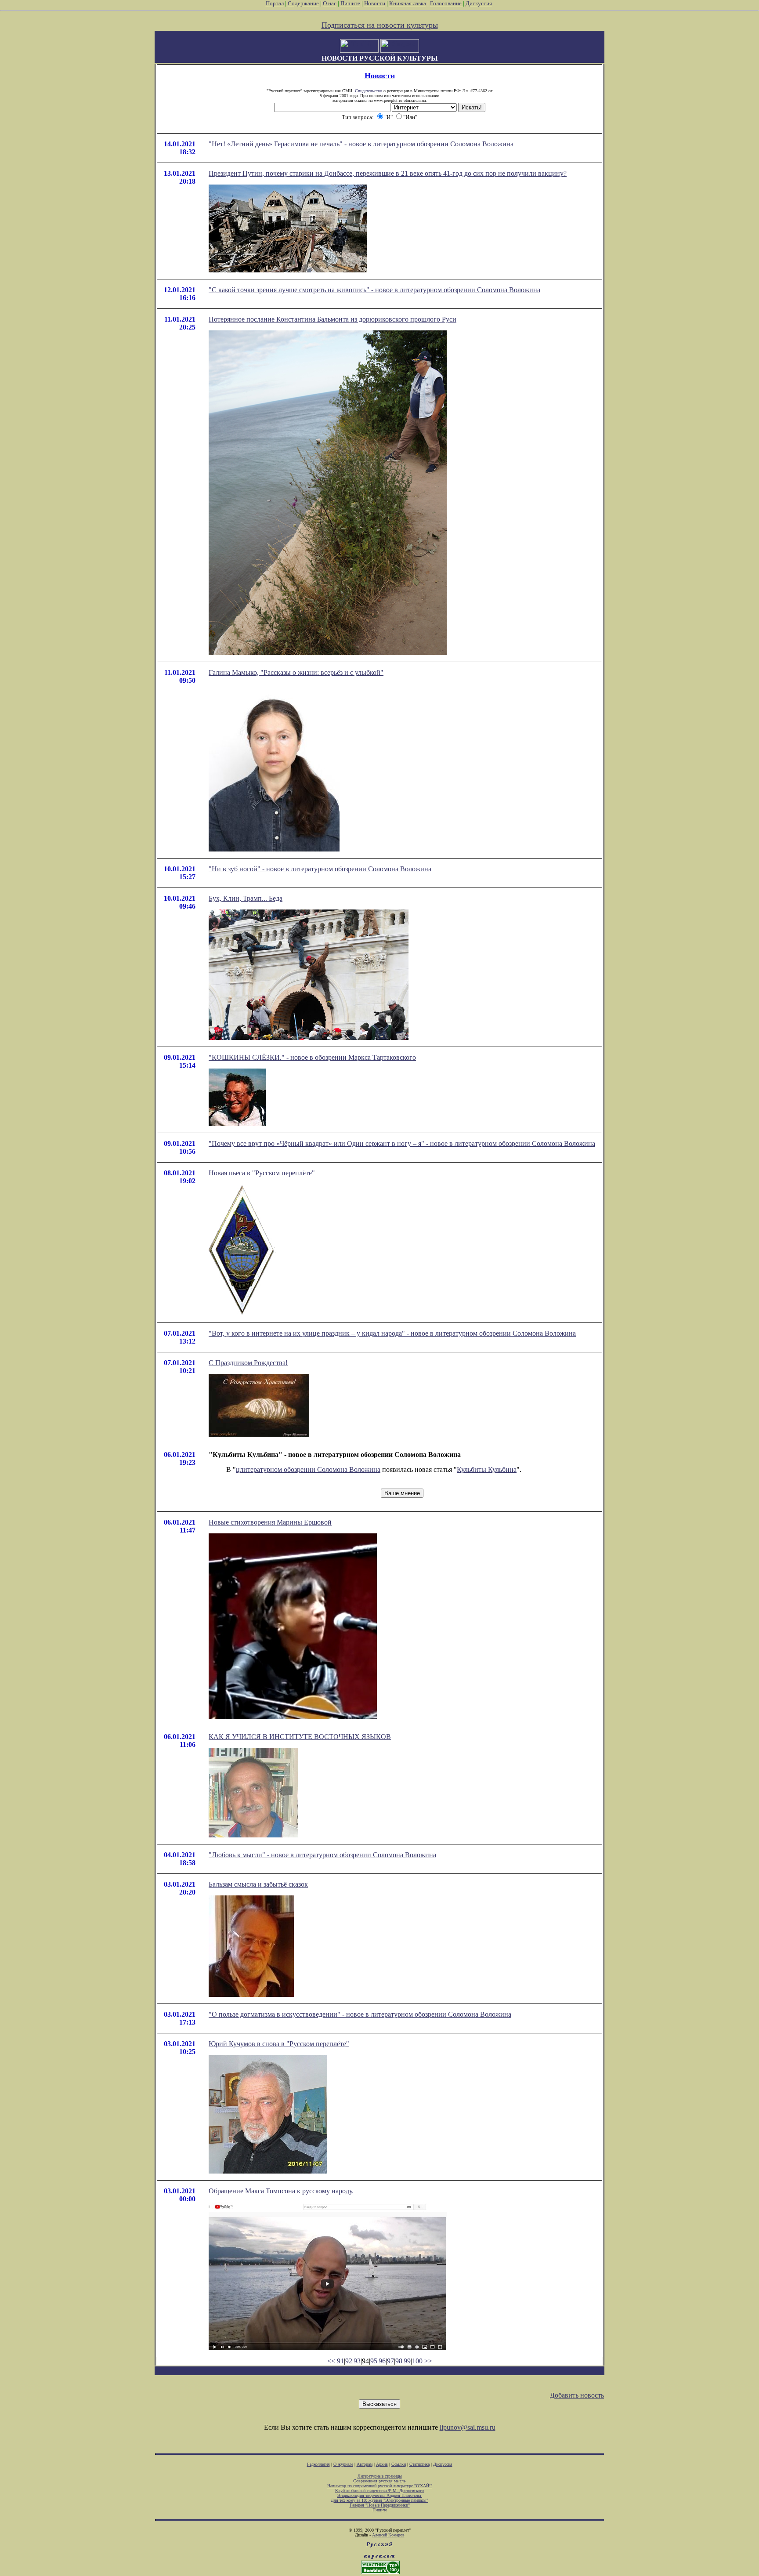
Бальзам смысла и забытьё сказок (258, 1884)
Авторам (365, 2464)
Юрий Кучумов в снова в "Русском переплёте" (279, 2044)
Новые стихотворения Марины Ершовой (270, 1522)
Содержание (303, 3)
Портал (275, 3)
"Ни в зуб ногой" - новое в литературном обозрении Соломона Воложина (320, 869)
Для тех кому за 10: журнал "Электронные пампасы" (379, 2500)
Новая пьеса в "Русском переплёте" (262, 1173)
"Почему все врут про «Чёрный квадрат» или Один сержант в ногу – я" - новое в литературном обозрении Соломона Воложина (402, 1143)
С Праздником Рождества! (248, 1363)
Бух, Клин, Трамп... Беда (246, 898)
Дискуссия (479, 3)
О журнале (343, 2464)
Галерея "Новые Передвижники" (380, 2505)
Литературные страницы (380, 2476)
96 (382, 2361)
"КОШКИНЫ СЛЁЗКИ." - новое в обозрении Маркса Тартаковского (312, 1057)
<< (331, 2361)
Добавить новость (577, 2395)
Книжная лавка (408, 3)
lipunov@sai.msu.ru (468, 2427)
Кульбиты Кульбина (487, 1469)
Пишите (350, 3)
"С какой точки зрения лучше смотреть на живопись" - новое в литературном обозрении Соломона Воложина (374, 290)
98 (399, 2361)
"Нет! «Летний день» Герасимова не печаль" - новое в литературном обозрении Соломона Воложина (361, 144)
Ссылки (399, 2464)
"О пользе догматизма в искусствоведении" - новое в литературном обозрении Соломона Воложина (360, 2014)
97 (390, 2361)
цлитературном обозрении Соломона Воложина (308, 1469)
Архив (382, 2464)
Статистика (419, 2464)
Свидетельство (369, 91)
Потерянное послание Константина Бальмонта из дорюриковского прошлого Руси (333, 319)
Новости (375, 3)
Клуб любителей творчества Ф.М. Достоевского (379, 2491)
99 (407, 2361)
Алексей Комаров (388, 2535)
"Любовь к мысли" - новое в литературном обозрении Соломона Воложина (322, 1855)
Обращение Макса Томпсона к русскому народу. (281, 2191)
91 (340, 2361)
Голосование (446, 3)
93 (357, 2361)
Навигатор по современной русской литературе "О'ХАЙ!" (380, 2486)
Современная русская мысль (379, 2481)
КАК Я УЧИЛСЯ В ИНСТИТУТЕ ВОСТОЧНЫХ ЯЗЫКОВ (300, 1737)
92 (349, 2361)
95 (374, 2361)
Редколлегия (318, 2464)
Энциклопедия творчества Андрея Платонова (380, 2495)
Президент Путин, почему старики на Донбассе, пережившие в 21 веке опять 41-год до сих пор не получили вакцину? (388, 173)
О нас (330, 3)
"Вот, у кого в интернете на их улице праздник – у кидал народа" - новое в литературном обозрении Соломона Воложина (392, 1333)
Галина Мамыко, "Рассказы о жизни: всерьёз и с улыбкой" (296, 672)
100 (417, 2361)
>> (428, 2361)
